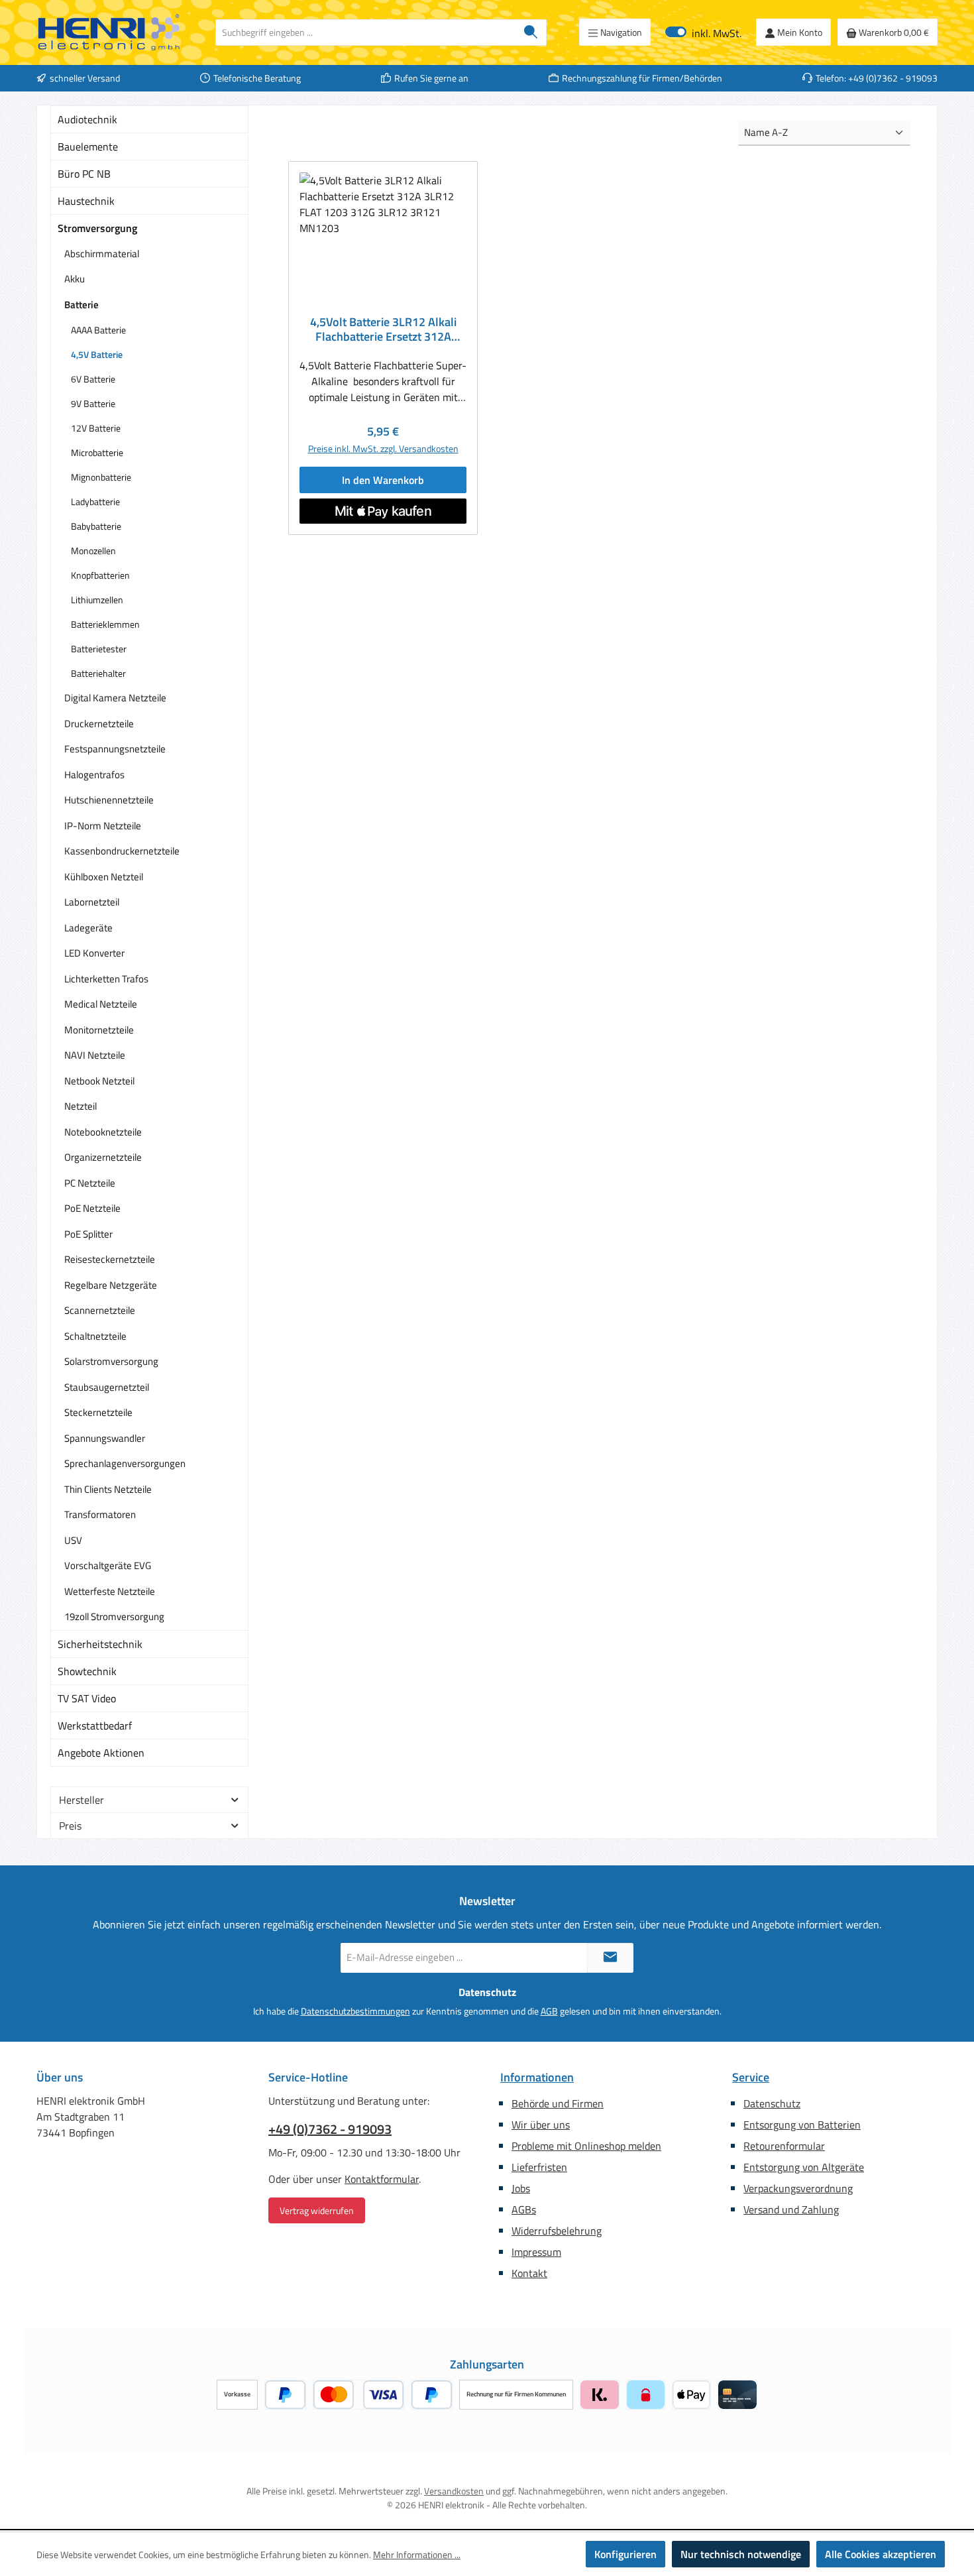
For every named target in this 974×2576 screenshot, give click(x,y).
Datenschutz (772, 2103)
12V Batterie (96, 428)
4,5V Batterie (97, 354)
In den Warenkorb (383, 480)
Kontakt (529, 2273)
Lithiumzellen (97, 600)
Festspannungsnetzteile (115, 749)
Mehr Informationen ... (417, 2554)
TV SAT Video (87, 1698)
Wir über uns (541, 2125)
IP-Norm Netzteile (103, 826)
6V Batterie (93, 379)
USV (73, 1540)
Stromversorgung (97, 228)
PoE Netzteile (92, 1208)
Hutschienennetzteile (109, 800)
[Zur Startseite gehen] (109, 32)
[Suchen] (531, 32)
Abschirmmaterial (102, 254)
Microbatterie (97, 452)
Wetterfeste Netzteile (110, 1591)
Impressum (536, 2252)
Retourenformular (784, 2146)
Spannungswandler (105, 1438)
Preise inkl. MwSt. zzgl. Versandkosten (383, 448)
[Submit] (610, 1958)
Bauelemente (88, 146)
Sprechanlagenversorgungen (125, 1463)
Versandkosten (454, 2491)
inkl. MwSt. (703, 32)
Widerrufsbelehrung (557, 2231)
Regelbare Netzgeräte (111, 1285)
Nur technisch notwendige (741, 2554)
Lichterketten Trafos (106, 979)
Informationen (537, 2077)
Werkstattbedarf (95, 1726)
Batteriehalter (98, 673)
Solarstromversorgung (111, 1361)
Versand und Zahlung (791, 2209)
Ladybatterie (95, 501)
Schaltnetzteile (95, 1336)
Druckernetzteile (99, 724)
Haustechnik (86, 201)
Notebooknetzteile (103, 1132)
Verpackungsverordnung (798, 2188)
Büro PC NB (84, 174)
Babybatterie (96, 526)
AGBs (524, 2209)
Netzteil (81, 1106)
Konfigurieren (625, 2554)
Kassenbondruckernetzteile (122, 851)
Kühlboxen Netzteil (104, 877)
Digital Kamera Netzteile (115, 698)
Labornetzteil (92, 902)
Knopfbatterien (100, 575)
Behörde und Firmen (558, 2103)
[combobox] (366, 32)
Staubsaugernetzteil (107, 1387)
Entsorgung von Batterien (802, 2125)
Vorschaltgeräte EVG (108, 1565)
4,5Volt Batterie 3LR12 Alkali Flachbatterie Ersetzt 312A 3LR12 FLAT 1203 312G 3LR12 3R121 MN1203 (383, 329)
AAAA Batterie (98, 330)
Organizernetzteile (103, 1157)
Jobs (521, 2188)
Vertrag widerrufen (317, 2210)
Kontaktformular (382, 2179)
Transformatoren (100, 1514)
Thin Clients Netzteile (108, 1489)
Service (751, 2077)
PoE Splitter (88, 1234)
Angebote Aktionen (101, 1753)
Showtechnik (87, 1671)
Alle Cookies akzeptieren (881, 2554)
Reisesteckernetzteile (110, 1259)
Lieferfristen (539, 2167)
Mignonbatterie (101, 477)
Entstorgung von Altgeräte (804, 2167)
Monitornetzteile (99, 1030)
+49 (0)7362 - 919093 (330, 2129)
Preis (70, 1826)
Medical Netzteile (101, 1004)
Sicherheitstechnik (100, 1644)
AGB (549, 2011)
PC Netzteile (90, 1183)
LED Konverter (94, 953)
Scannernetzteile (100, 1310)
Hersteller (81, 1800)
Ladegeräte (88, 928)
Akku (75, 279)
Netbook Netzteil (99, 1081)
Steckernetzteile (98, 1412)
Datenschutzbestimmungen (355, 2011)
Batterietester (99, 649)
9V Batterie (93, 403)
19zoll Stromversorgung (114, 1616)
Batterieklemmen (105, 624)
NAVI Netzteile (95, 1055)
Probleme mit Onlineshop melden (586, 2146)
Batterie (81, 305)
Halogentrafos (94, 775)
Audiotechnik (87, 119)
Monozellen (93, 551)
